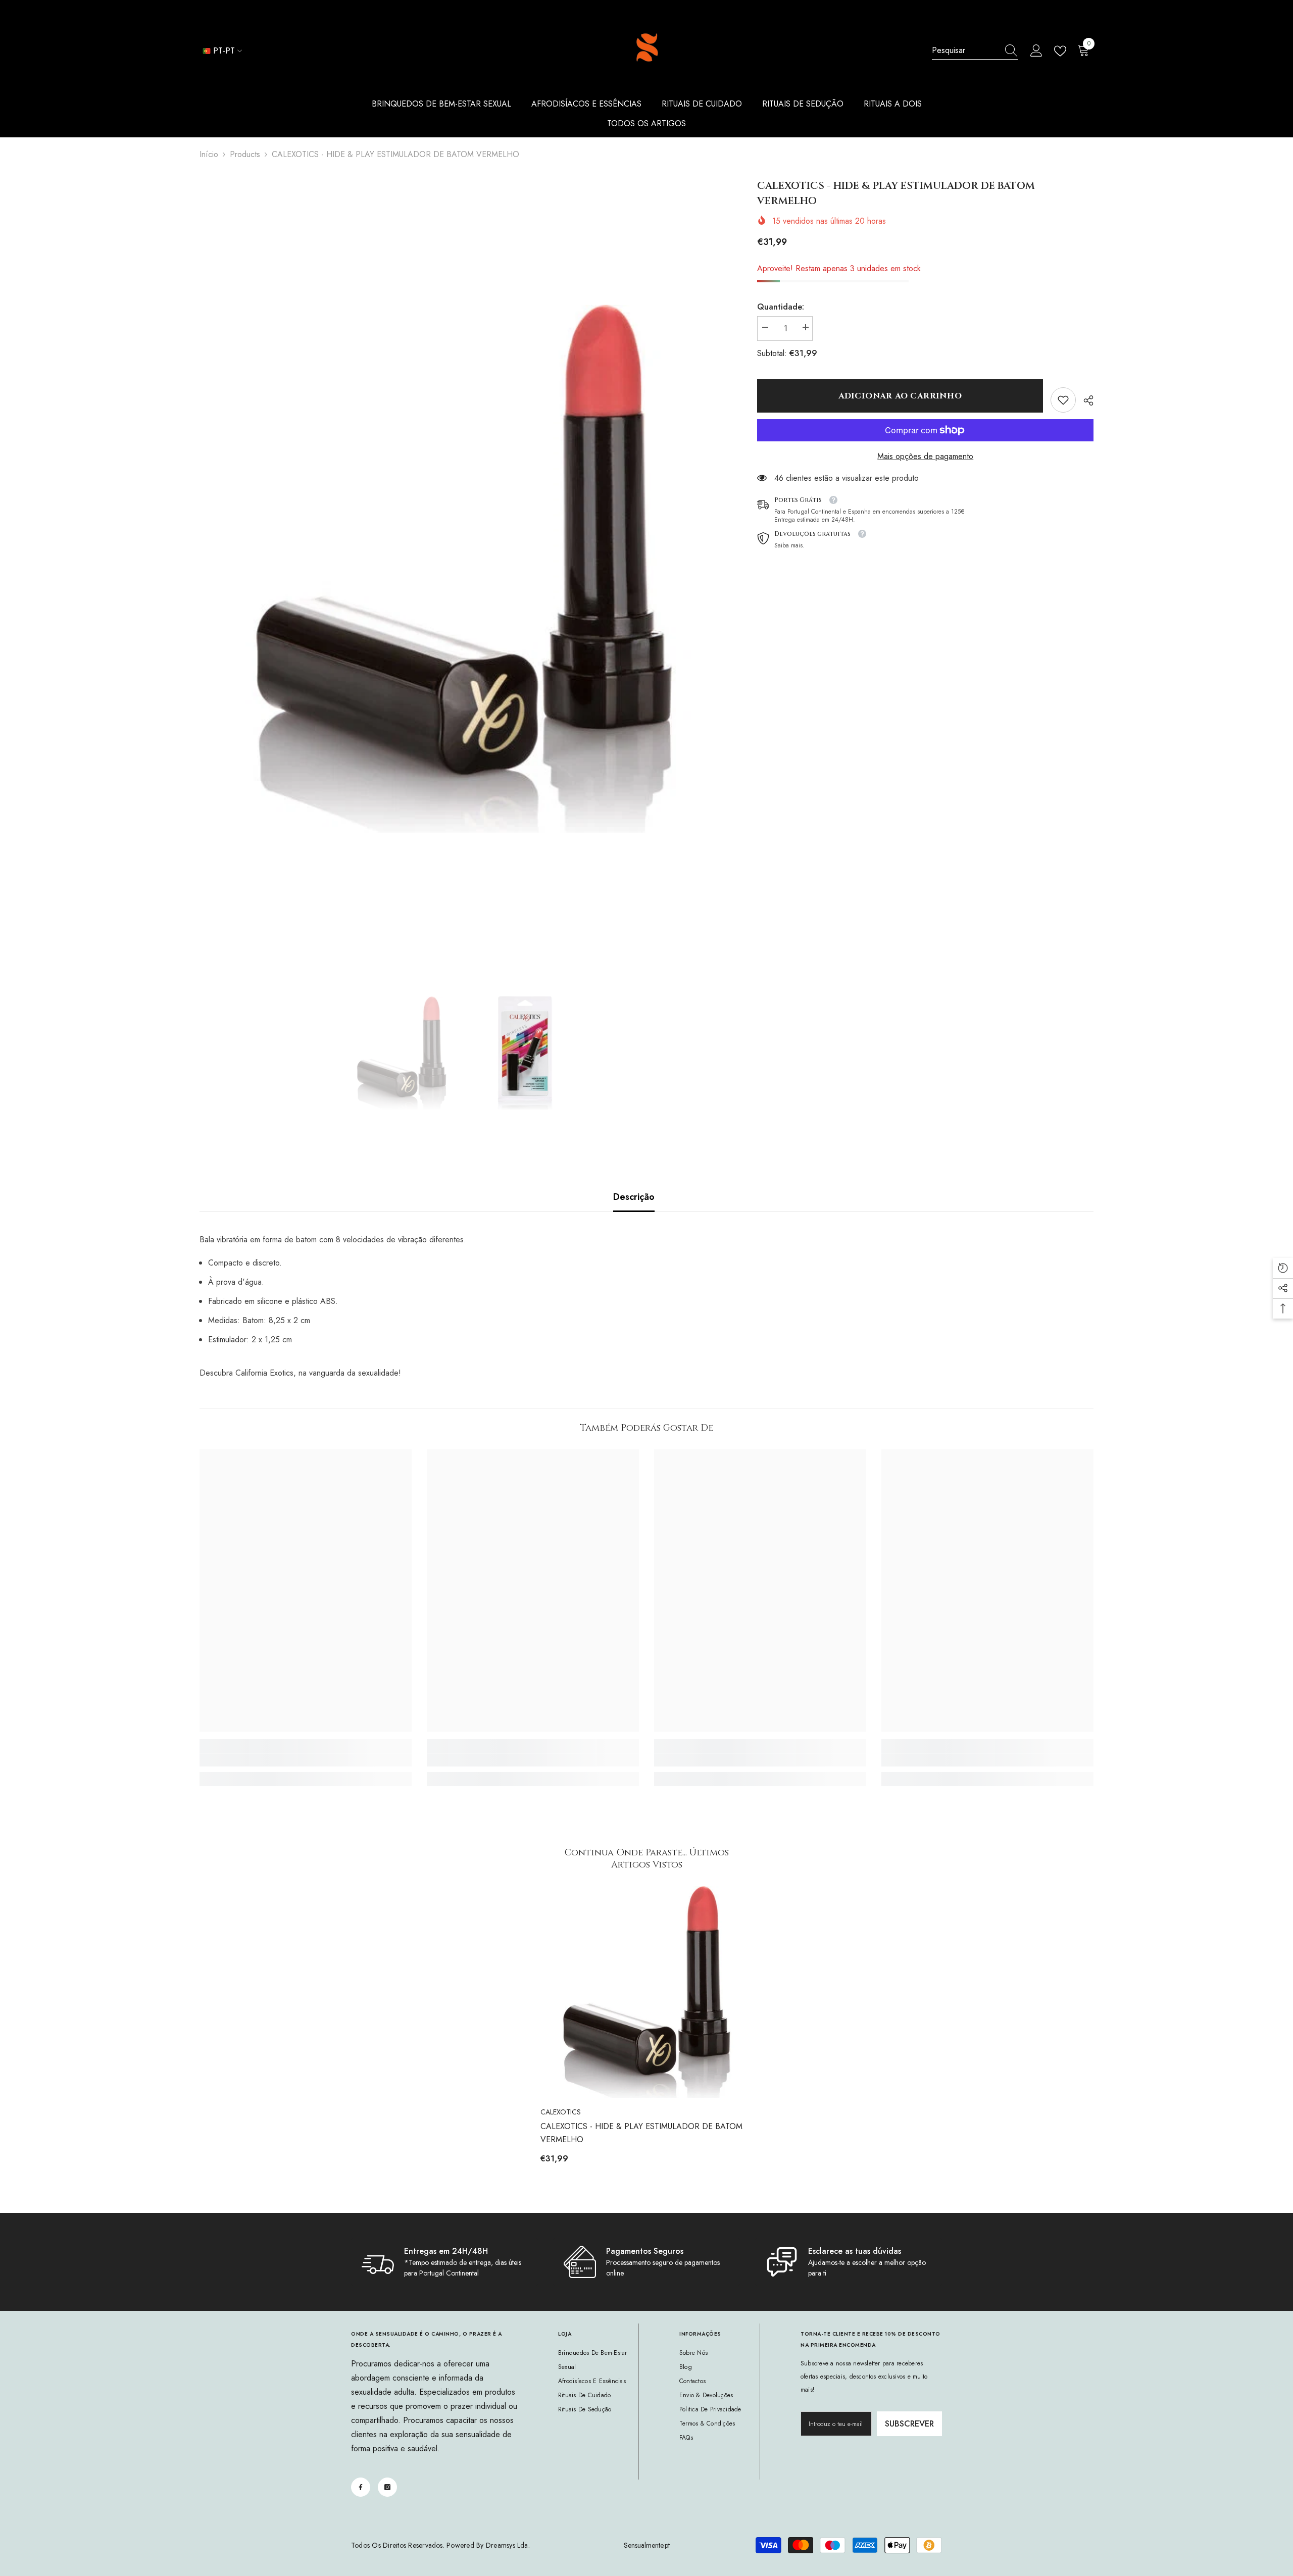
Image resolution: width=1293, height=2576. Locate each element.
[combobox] (965, 50)
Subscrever (909, 2424)
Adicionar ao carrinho (900, 396)
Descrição (634, 1197)
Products (245, 154)
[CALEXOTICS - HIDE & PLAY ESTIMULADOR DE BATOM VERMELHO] (646, 1992)
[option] (463, 569)
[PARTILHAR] (1085, 400)
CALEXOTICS (561, 2112)
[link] (1063, 400)
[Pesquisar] (975, 51)
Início (209, 154)
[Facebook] (361, 2487)
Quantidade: (781, 307)
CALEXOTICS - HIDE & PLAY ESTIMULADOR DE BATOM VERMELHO (641, 2133)
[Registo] (1036, 51)
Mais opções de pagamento (925, 456)
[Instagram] (387, 2487)
